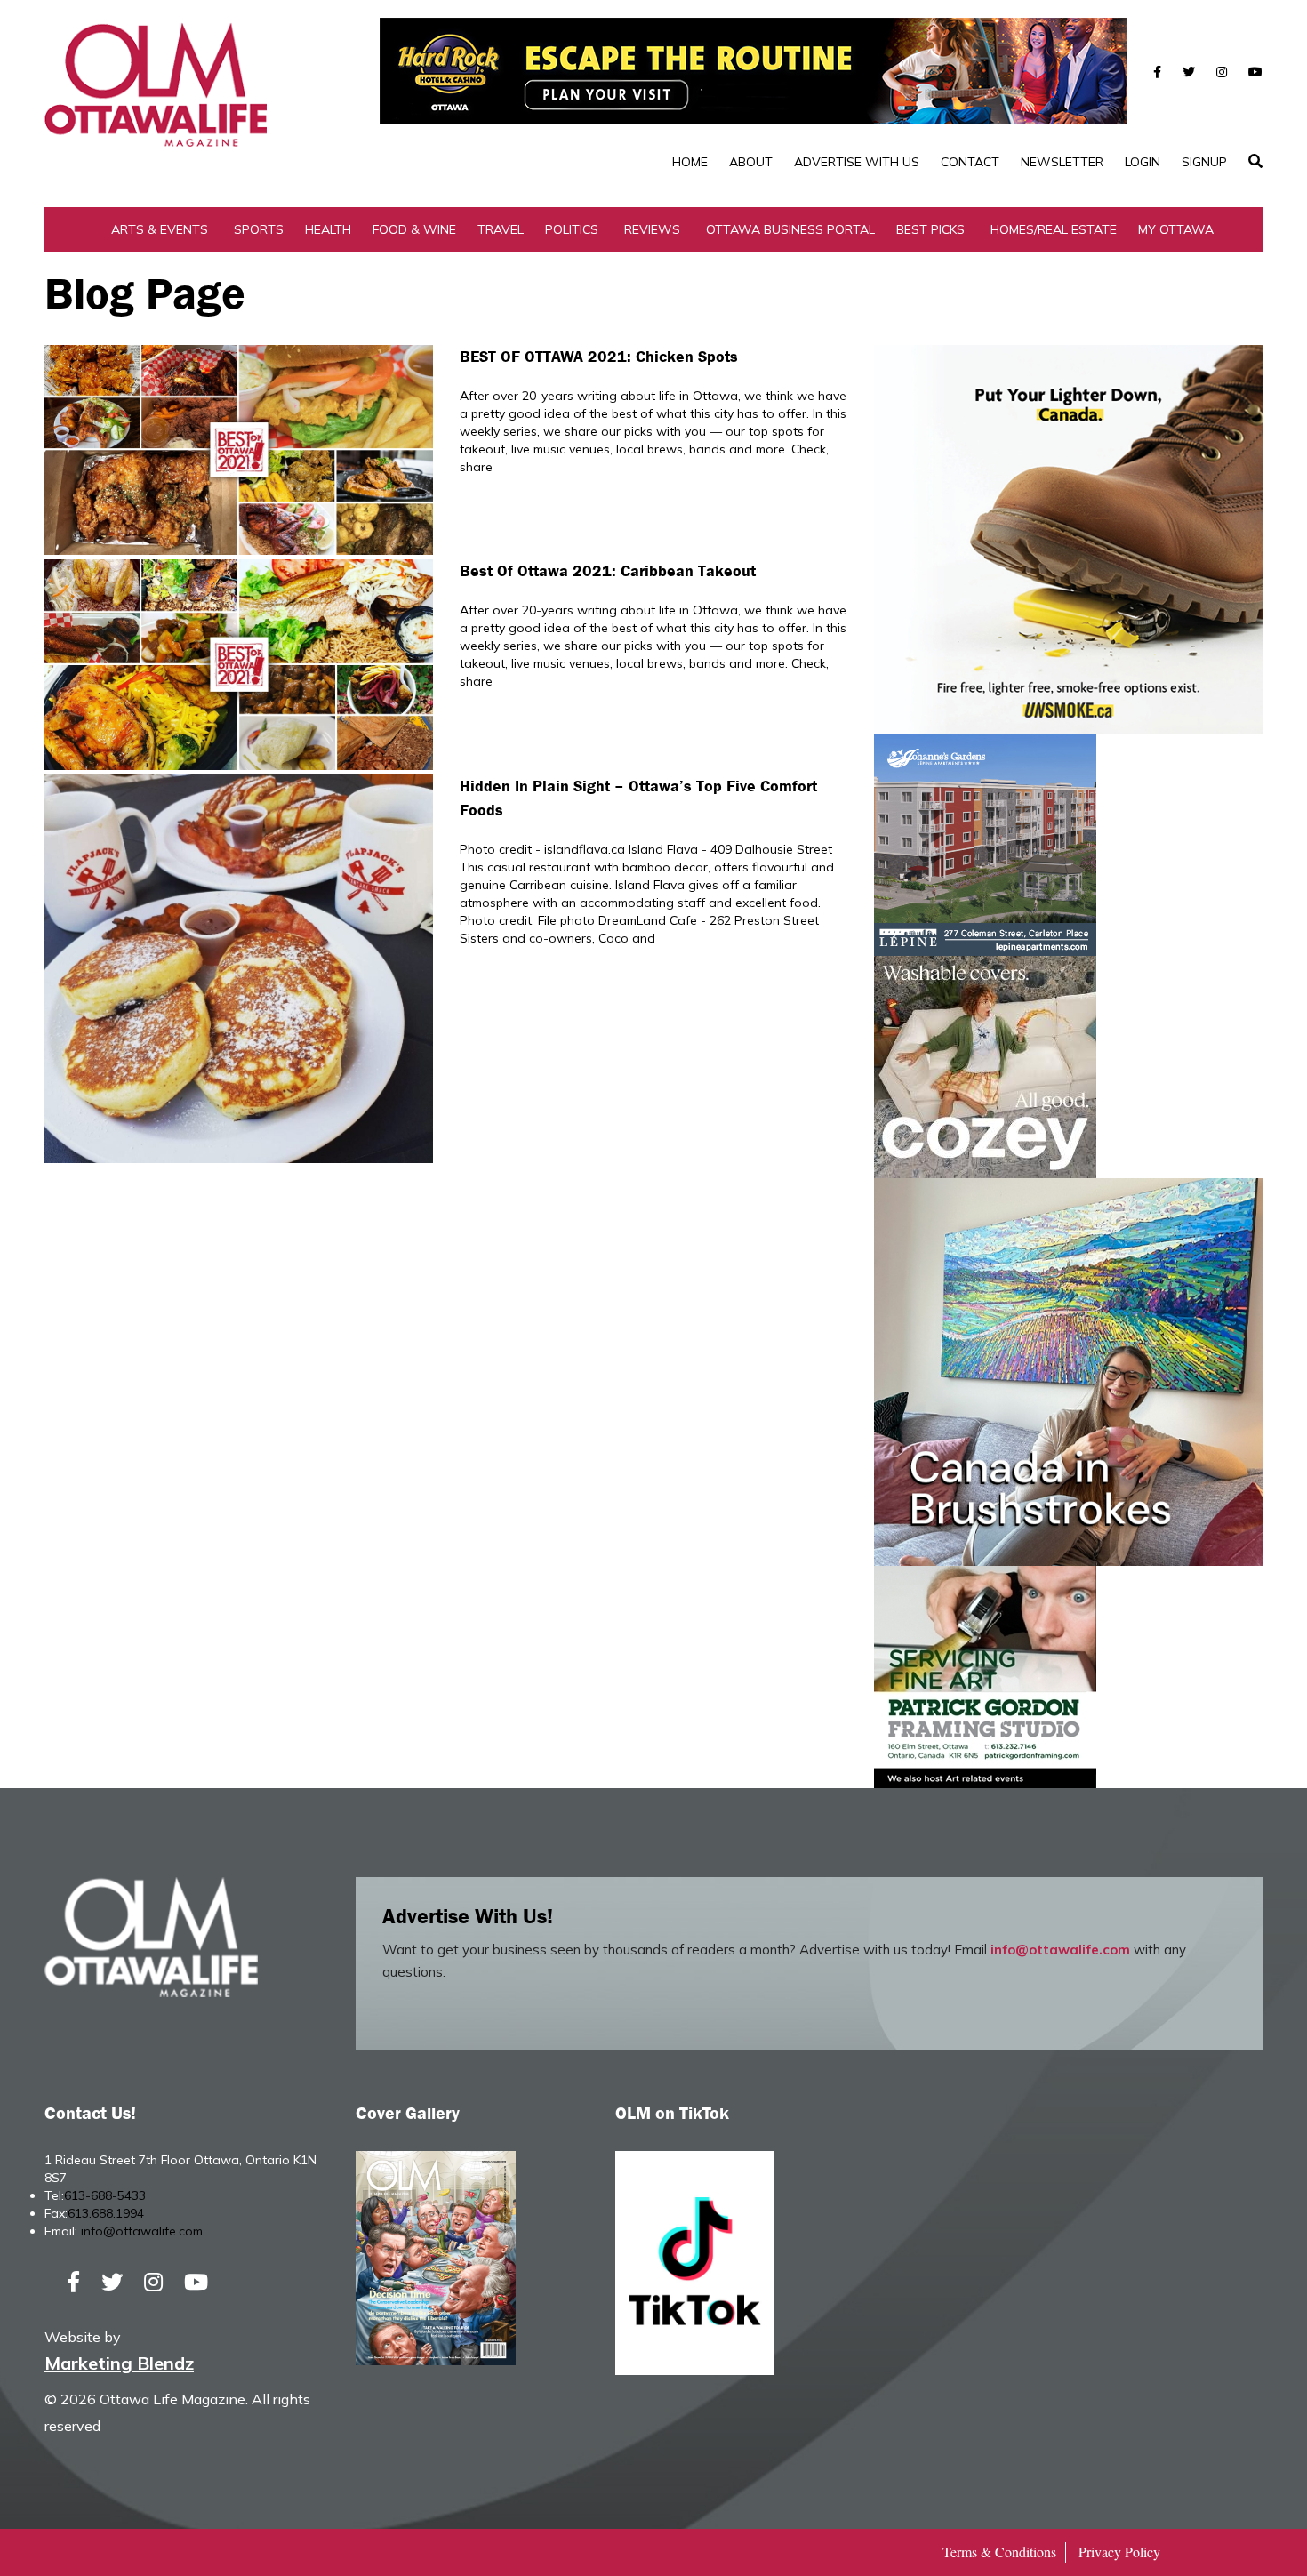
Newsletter (1062, 162)
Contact (970, 162)
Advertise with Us (857, 162)
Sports (259, 229)
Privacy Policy (1119, 2552)
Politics (572, 229)
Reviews (652, 229)
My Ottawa (1176, 229)
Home (690, 162)
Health (328, 229)
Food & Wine (414, 229)
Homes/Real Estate (1054, 229)
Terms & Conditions (999, 2552)
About (751, 162)
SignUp (1204, 162)
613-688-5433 (105, 2195)
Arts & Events (160, 229)
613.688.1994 (106, 2213)
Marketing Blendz (119, 2363)
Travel (501, 229)
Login (1143, 162)
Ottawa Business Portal (790, 229)
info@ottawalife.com (1060, 1950)
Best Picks (930, 229)
